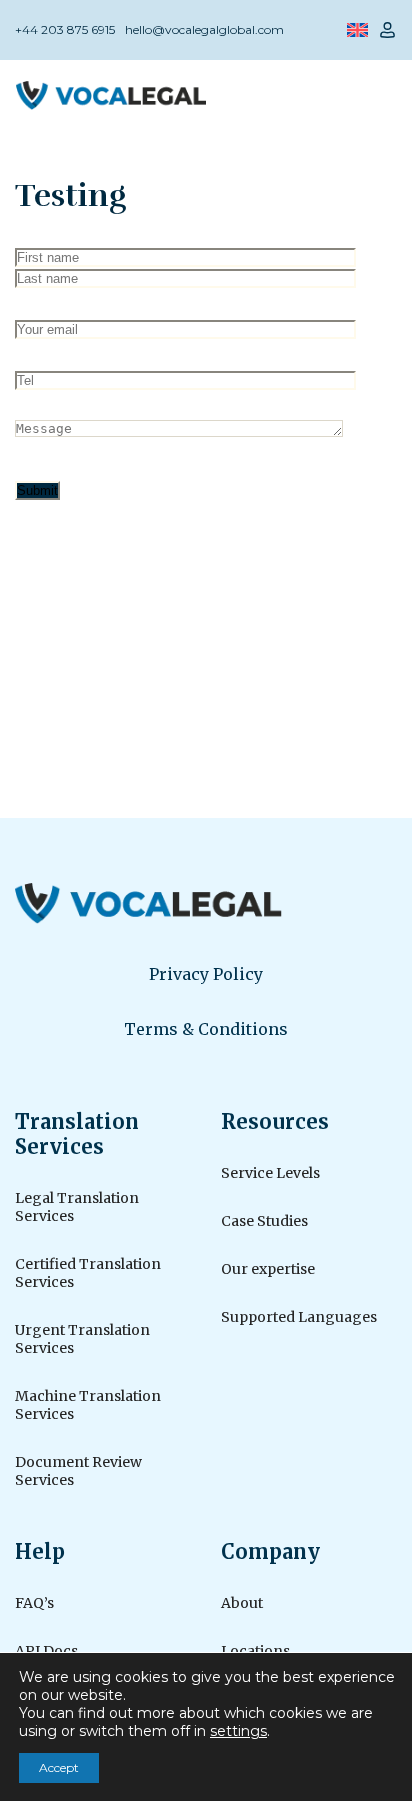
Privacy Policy (206, 974)
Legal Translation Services (77, 1207)
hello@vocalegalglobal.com (204, 30)
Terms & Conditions (206, 1029)
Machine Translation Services (88, 1405)
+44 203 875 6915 (65, 30)
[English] (357, 30)
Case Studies (264, 1221)
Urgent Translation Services (82, 1339)
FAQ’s (34, 1603)
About (242, 1603)
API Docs (46, 1651)
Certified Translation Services (88, 1273)
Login (387, 30)
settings (238, 1731)
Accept (59, 1767)
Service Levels (270, 1173)
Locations (255, 1651)
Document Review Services (78, 1471)
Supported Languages (299, 1317)
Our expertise (268, 1269)
